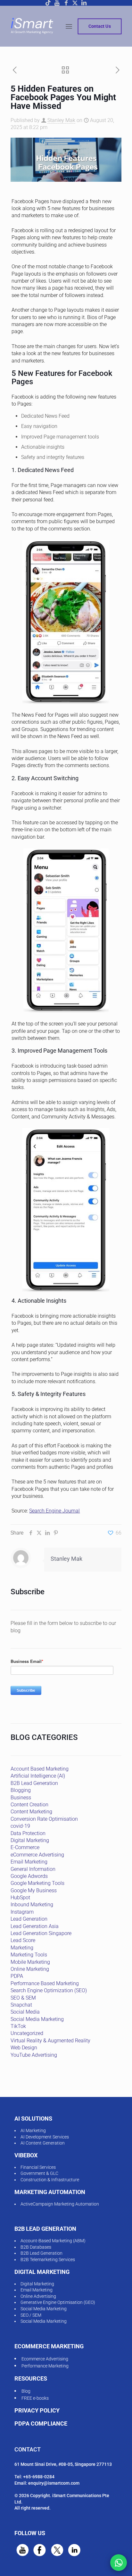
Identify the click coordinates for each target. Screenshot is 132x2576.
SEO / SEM (31, 2315)
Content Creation (29, 1805)
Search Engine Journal (54, 1511)
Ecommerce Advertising (45, 2359)
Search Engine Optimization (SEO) (49, 1990)
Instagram (22, 1912)
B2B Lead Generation (34, 1783)
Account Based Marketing (40, 1769)
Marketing (22, 1948)
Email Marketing (29, 1862)
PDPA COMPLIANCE (41, 2424)
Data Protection (28, 1833)
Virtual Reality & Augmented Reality (50, 2041)
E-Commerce (25, 1847)
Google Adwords (29, 1876)
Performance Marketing (45, 2366)
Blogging (21, 1790)
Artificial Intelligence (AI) (38, 1776)
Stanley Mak (61, 120)
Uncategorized (27, 2033)
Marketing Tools (29, 1955)
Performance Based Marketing (45, 1983)
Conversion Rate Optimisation (44, 1819)
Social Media (25, 2012)
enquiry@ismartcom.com (54, 2483)
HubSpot (20, 1898)
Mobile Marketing (30, 1962)
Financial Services (38, 2167)
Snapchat (21, 2005)
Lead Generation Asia (35, 1926)
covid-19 (20, 1826)
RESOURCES (31, 2378)
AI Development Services (45, 2137)
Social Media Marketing (37, 2019)
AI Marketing (33, 2130)
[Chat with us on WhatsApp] (119, 2563)
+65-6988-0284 (39, 2477)
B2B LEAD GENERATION (45, 2229)
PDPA (17, 1976)
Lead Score (23, 1940)
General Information (33, 1869)
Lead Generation (29, 1919)
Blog (26, 2391)
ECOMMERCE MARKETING (49, 2346)
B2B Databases (36, 2247)
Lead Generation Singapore (41, 1933)
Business (21, 1798)
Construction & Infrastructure (50, 2180)
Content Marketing (31, 1812)
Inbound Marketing (32, 1905)
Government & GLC (39, 2173)
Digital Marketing (30, 1840)
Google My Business (34, 1890)
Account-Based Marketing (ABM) (53, 2241)
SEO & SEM (23, 1998)
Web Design (24, 2048)
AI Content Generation (43, 2143)
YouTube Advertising (34, 2055)
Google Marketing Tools (37, 1883)
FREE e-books (35, 2398)
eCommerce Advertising (37, 1855)
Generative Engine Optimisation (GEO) (58, 2302)
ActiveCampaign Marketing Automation (60, 2204)
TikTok (18, 2026)
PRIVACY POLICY (37, 2410)
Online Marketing (30, 1969)
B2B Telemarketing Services (48, 2260)
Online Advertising (38, 2296)
